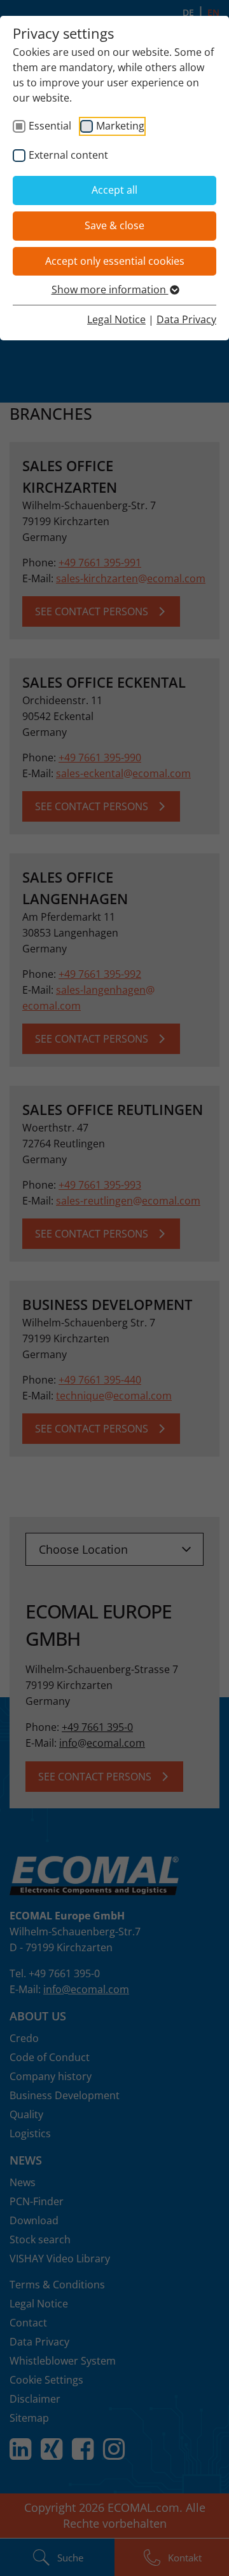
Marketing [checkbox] (120, 126)
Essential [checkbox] (50, 126)
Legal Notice (116, 319)
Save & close (114, 225)
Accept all (114, 190)
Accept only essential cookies (115, 261)
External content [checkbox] (68, 155)
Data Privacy (186, 319)
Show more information (110, 290)
